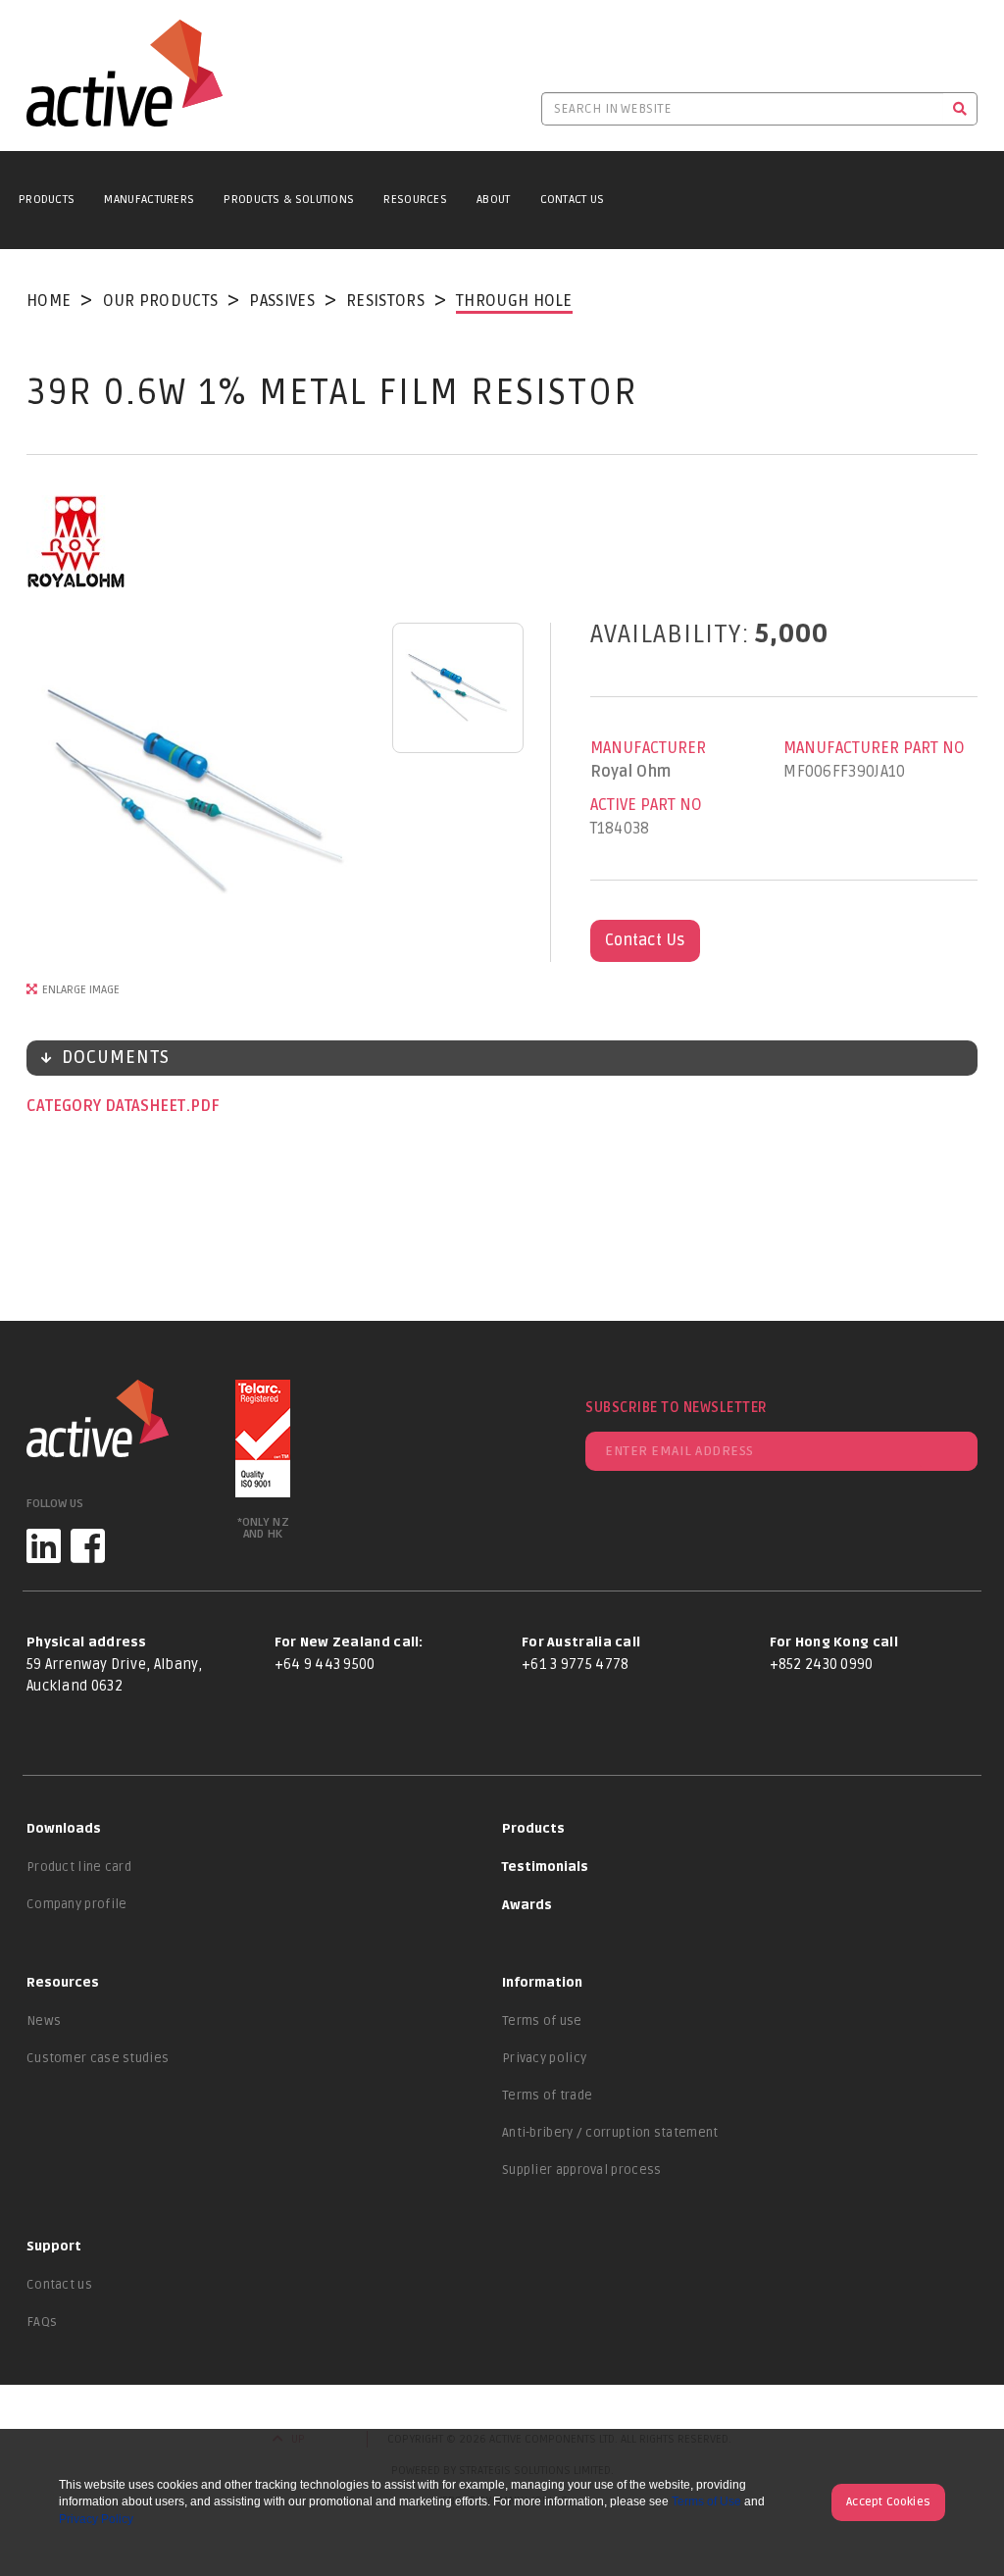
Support (54, 2247)
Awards (527, 1905)
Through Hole (514, 301)
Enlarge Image (81, 990)
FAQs (42, 2322)
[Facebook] (88, 1546)
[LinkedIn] (44, 1546)
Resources (415, 200)
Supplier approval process (582, 2170)
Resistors (385, 301)
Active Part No (646, 805)
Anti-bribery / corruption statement (610, 2133)
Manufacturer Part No (874, 748)
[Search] (960, 109)
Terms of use (542, 2021)
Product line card (79, 1867)
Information (542, 1983)
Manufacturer (648, 748)
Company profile (77, 1904)
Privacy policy (544, 2058)
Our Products (161, 301)
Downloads (64, 1829)
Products (47, 200)
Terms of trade (547, 2096)
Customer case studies (98, 2058)
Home (49, 301)
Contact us (59, 2285)
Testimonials (545, 1867)
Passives (281, 301)
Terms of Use (706, 2501)
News (44, 2021)
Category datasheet (108, 1106)
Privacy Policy (96, 2519)
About (494, 200)
